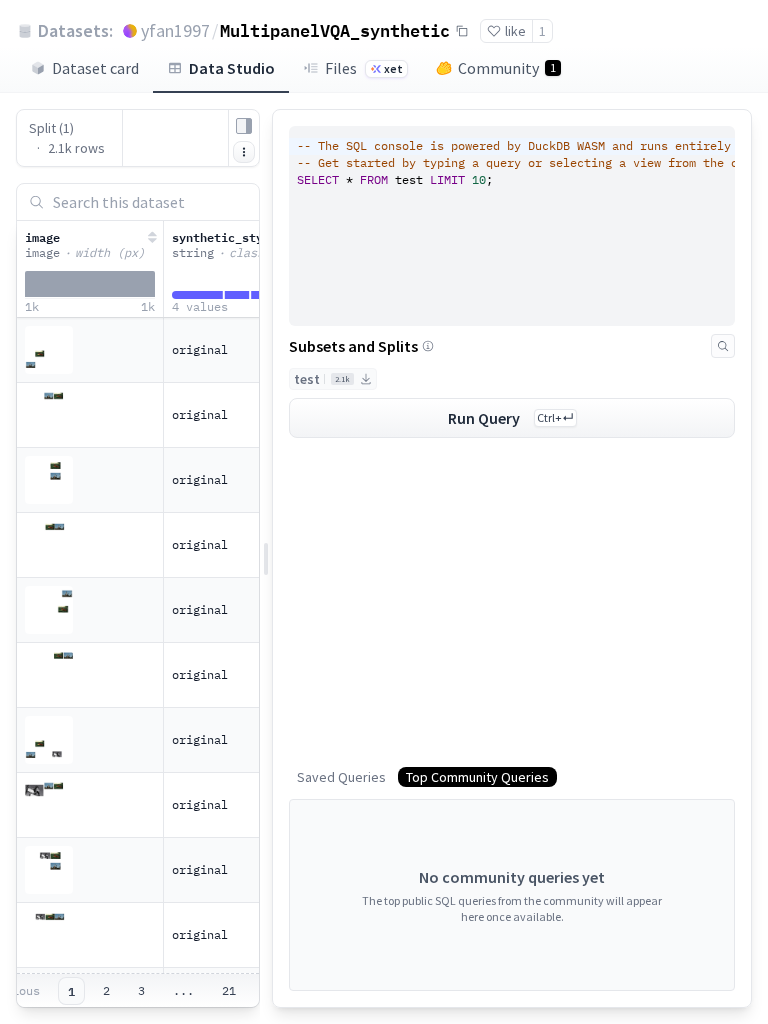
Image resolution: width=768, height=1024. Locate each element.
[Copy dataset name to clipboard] (462, 31)
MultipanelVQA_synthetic (335, 30)
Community (507, 68)
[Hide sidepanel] (244, 126)
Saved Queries (341, 777)
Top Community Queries (477, 777)
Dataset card (95, 68)
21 (229, 990)
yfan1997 (175, 30)
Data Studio (232, 68)
